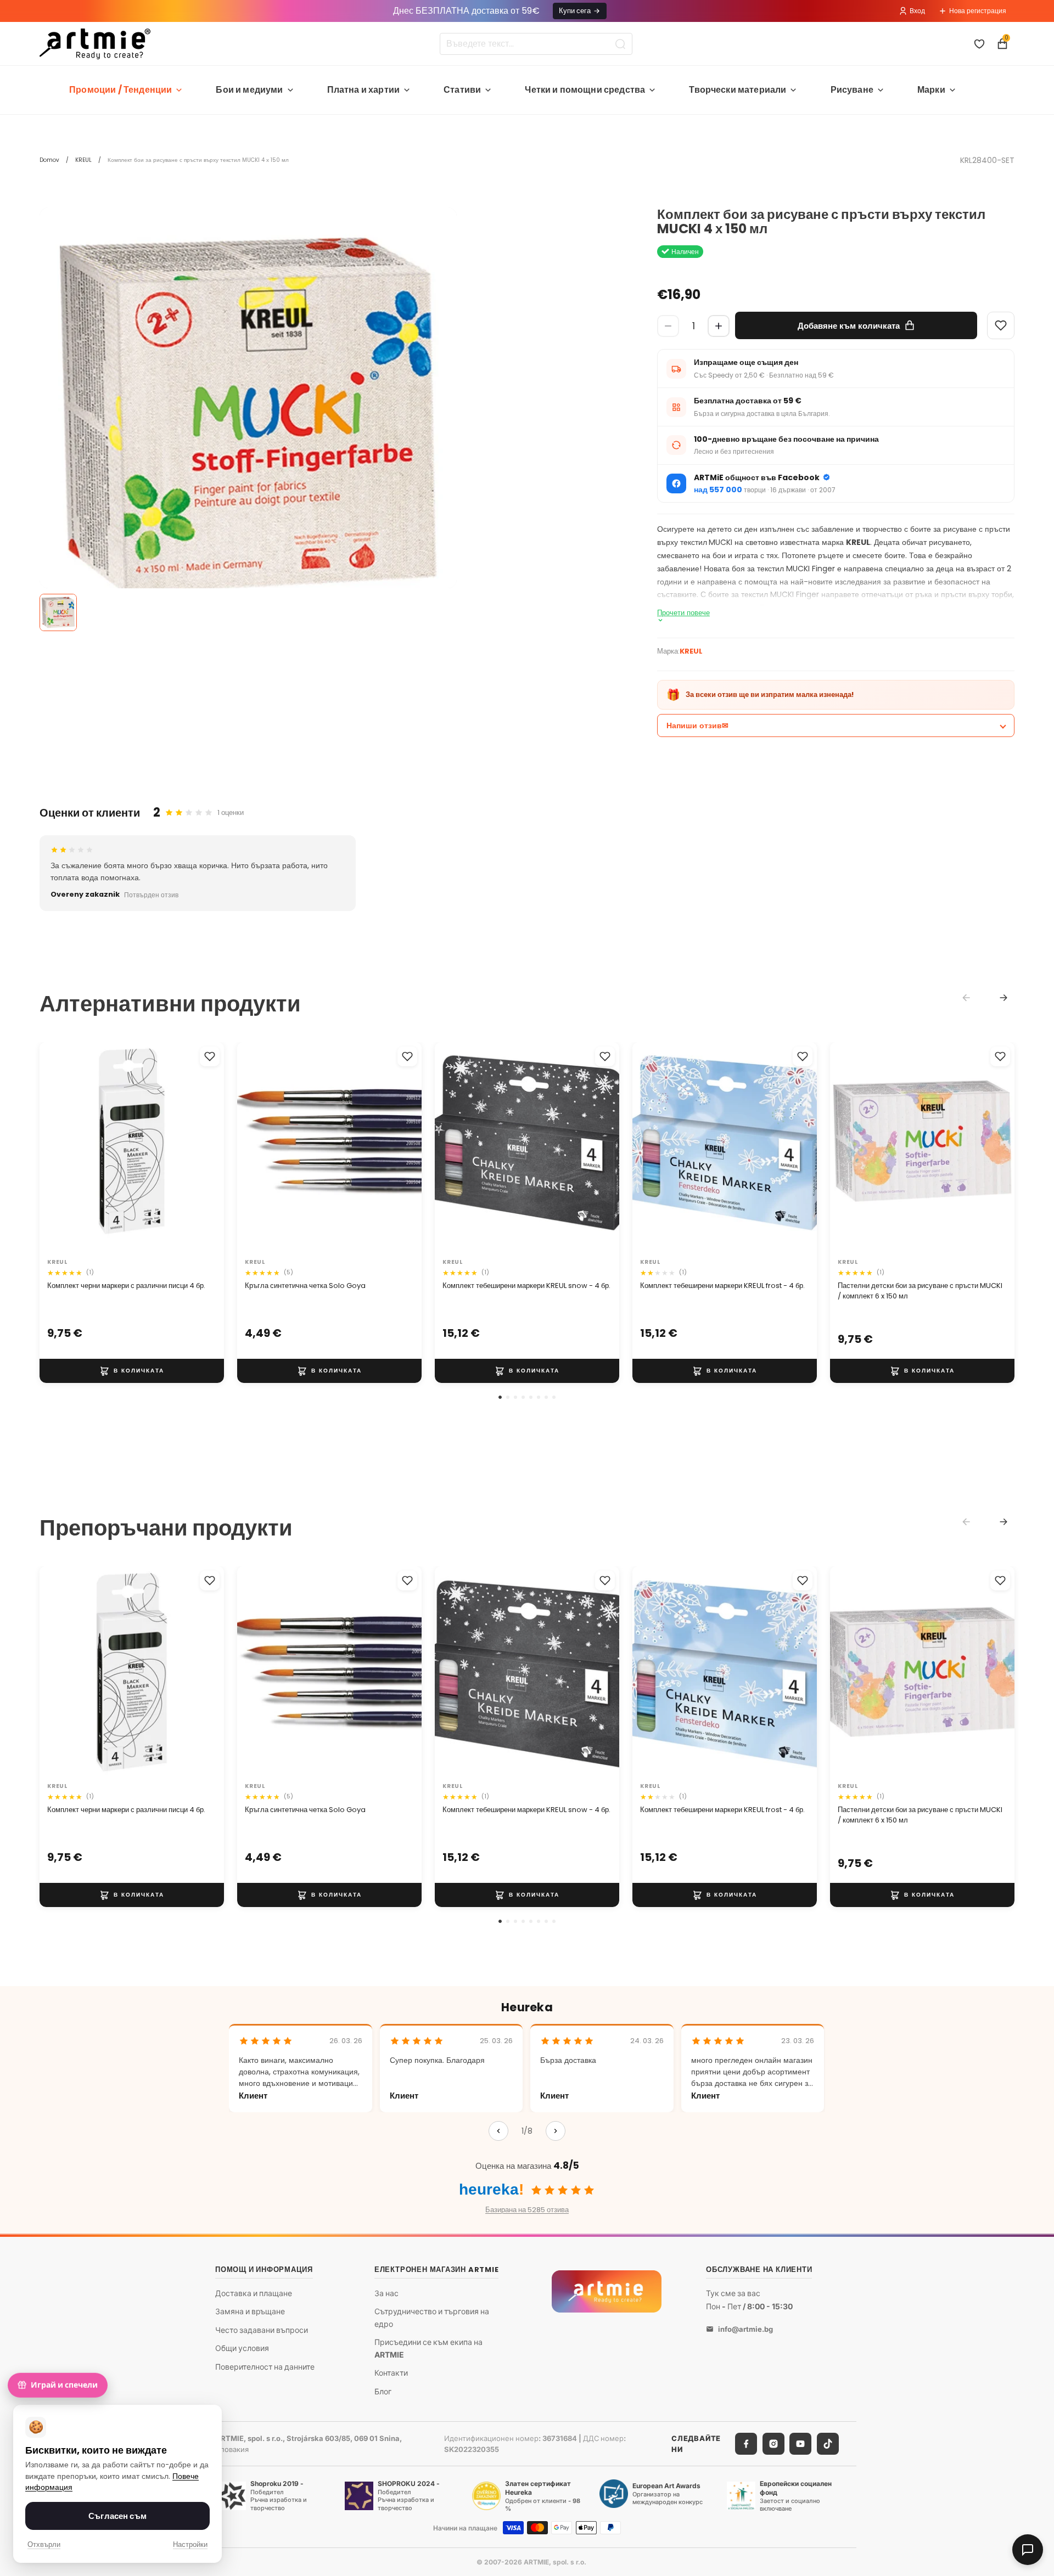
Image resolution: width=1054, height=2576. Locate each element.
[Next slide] (1003, 998)
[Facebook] (746, 2444)
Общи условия (242, 2348)
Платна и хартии (363, 90)
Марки (931, 90)
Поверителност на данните (265, 2367)
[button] (500, 1397)
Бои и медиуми (249, 90)
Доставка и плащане (254, 2293)
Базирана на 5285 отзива (527, 2210)
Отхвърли (44, 2544)
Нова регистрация (978, 11)
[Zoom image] (248, 416)
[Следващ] (556, 2131)
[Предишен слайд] (59, 1148)
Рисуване (852, 90)
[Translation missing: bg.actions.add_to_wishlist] (210, 1056)
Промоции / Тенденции (120, 90)
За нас (386, 2293)
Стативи (462, 90)
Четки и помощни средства (585, 90)
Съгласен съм (117, 2516)
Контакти (391, 2373)
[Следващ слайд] (204, 1148)
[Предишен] (498, 2131)
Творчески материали (738, 90)
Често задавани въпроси (262, 2330)
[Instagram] (773, 2444)
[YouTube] (800, 2444)
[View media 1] (58, 612)
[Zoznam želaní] (979, 44)
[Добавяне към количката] (132, 1370)
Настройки (190, 2544)
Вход (917, 11)
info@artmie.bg (745, 2329)
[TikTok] (828, 2444)
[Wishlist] (1001, 325)
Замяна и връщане (250, 2311)
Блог (383, 2391)
